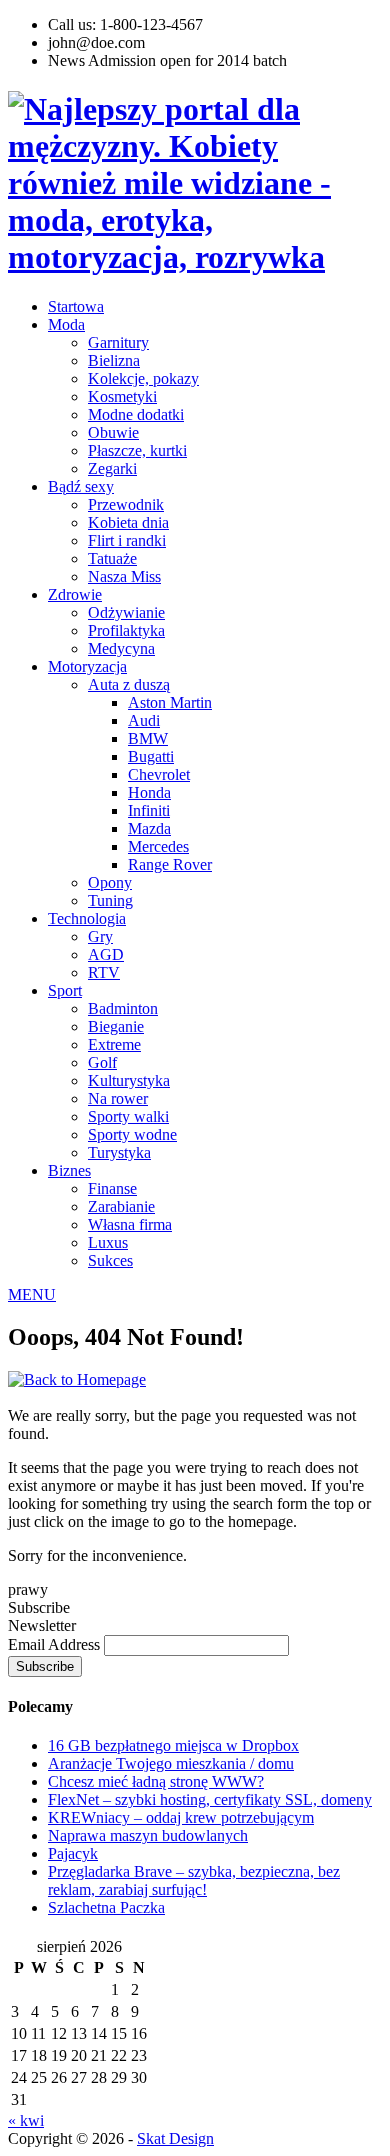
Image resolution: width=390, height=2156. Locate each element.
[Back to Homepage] (77, 1379)
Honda (149, 792)
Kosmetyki (122, 396)
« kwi (26, 2120)
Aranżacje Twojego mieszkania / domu (171, 1763)
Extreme (114, 1044)
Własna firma (130, 1224)
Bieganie (116, 1026)
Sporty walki (128, 1116)
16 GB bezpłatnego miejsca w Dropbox (173, 1745)
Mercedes (158, 846)
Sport (65, 990)
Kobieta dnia (128, 522)
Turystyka (119, 1152)
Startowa (76, 306)
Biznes (69, 1170)
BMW (148, 738)
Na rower (118, 1098)
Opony (110, 882)
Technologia (87, 918)
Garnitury (118, 342)
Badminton (123, 1008)
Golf (102, 1062)
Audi (144, 720)
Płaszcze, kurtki (137, 450)
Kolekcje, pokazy (143, 378)
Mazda (149, 828)
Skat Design (175, 2138)
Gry (100, 936)
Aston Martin (170, 702)
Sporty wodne (132, 1134)
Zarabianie (121, 1206)
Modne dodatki (136, 414)
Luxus (108, 1242)
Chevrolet (159, 774)
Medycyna (121, 648)
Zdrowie (75, 594)
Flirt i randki (127, 540)
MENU (32, 1294)
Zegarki (112, 468)
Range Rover (170, 864)
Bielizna (114, 360)
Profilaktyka (126, 630)
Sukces (110, 1260)
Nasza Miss (124, 576)
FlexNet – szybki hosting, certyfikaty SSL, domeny (210, 1799)
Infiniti (149, 810)
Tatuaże (112, 558)
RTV (104, 972)
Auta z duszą (129, 684)
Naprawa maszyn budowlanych (148, 1835)
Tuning (110, 900)
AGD (106, 954)
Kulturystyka (129, 1080)
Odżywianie (126, 612)
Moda (66, 324)
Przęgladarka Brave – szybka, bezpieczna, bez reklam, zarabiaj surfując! (194, 1880)
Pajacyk (73, 1853)
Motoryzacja (87, 666)
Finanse (112, 1188)
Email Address (56, 1644)
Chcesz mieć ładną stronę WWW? (156, 1781)
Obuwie (113, 432)
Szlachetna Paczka (106, 1907)
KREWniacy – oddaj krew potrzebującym (181, 1817)
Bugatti (151, 756)
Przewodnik (126, 504)
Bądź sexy (81, 486)
